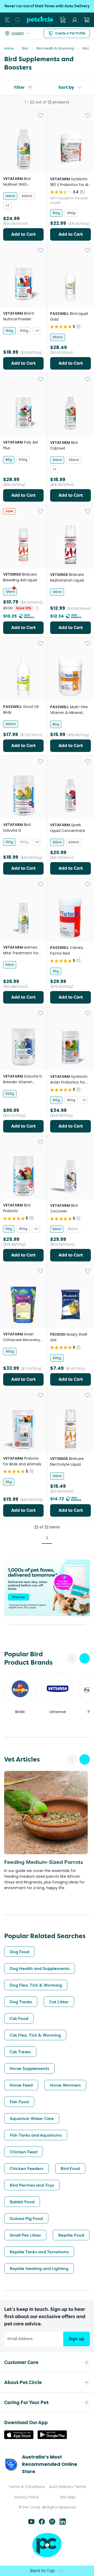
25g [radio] (56, 971)
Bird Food (70, 2168)
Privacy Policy (27, 2497)
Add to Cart (23, 234)
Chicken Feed (23, 2152)
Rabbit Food (22, 2202)
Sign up (77, 2339)
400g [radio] (57, 1358)
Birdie (20, 1712)
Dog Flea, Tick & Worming (36, 1985)
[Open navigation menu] (7, 20)
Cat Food (19, 2018)
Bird (25, 48)
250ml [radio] (58, 337)
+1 (7, 205)
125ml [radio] (10, 592)
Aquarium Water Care (32, 2118)
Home (9, 48)
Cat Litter (59, 2002)
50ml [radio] (10, 965)
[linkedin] (63, 2523)
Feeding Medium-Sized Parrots (44, 1862)
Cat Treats (20, 2052)
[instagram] (52, 2523)
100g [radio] (9, 842)
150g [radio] (56, 213)
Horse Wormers (65, 2085)
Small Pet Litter (25, 2235)
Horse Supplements (29, 2068)
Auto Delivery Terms (67, 2487)
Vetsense (58, 1712)
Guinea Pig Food (26, 2218)
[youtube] (31, 2523)
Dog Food (19, 1952)
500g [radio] (24, 331)
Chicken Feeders (27, 2168)
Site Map (68, 2497)
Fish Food (19, 2102)
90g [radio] (9, 1229)
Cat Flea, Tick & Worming (35, 2035)
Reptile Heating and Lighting (39, 2268)
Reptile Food (71, 2235)
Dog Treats (21, 2002)
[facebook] (42, 2523)
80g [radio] (9, 460)
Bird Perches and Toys (32, 2185)
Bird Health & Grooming (55, 48)
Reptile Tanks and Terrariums (39, 2252)
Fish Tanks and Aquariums (36, 2135)
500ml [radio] (27, 196)
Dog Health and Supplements (40, 1968)
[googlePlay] (52, 2438)
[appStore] (19, 2438)
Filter (19, 87)
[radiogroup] (23, 201)
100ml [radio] (10, 196)
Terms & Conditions (27, 2487)
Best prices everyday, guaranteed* (47, 6)
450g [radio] (71, 213)
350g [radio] (71, 1100)
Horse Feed (21, 2085)
